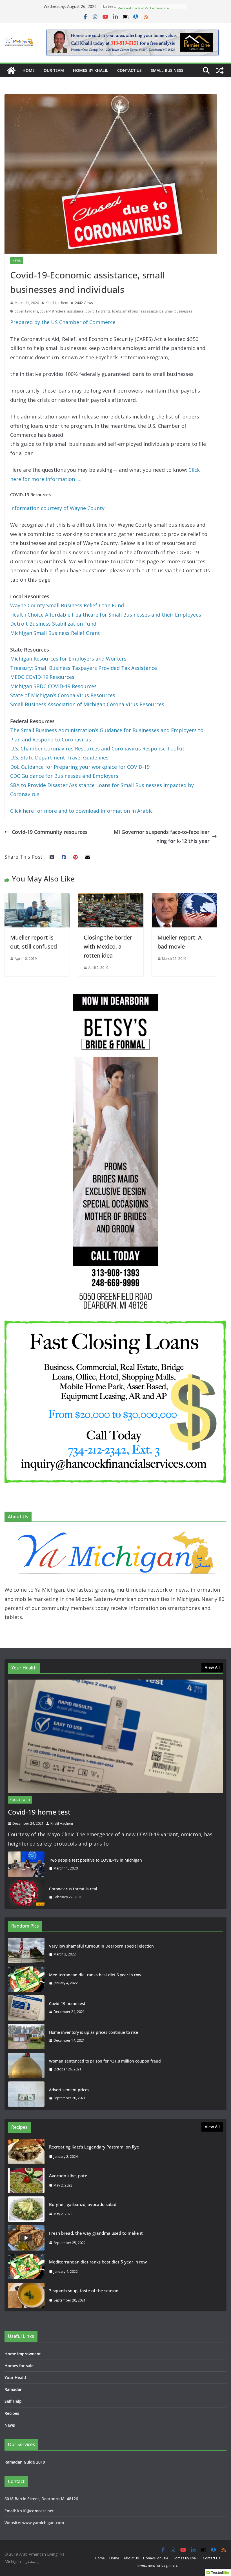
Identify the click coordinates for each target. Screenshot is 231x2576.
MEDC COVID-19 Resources (42, 677)
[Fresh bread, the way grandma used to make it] (26, 2238)
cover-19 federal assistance (62, 311)
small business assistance (143, 311)
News (16, 261)
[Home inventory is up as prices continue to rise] (26, 2037)
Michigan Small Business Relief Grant (55, 633)
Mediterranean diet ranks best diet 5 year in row (95, 1975)
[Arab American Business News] (11, 70)
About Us (131, 2558)
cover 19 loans (26, 311)
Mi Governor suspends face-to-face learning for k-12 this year (162, 836)
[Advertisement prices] (26, 2094)
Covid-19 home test (39, 1812)
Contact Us (129, 70)
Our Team (54, 70)
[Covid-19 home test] (115, 1736)
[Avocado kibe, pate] (26, 2180)
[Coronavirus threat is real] (26, 1893)
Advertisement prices (69, 2090)
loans (116, 311)
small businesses (179, 311)
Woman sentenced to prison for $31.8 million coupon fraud (105, 2061)
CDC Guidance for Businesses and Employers (64, 776)
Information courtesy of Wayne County (57, 508)
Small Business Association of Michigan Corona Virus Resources (87, 704)
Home (29, 70)
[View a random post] (220, 70)
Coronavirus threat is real (73, 1889)
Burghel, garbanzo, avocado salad (83, 2204)
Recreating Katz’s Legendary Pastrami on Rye (143, 9)
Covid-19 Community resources (50, 832)
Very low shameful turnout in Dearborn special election (101, 1946)
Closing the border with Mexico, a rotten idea (108, 946)
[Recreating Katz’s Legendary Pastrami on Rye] (26, 2152)
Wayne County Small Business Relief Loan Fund (68, 605)
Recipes (12, 2413)
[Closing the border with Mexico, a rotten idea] (111, 898)
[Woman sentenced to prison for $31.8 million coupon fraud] (26, 2065)
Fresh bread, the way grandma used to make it (96, 2233)
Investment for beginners (157, 2565)
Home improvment (23, 2354)
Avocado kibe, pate (68, 2176)
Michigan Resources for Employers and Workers (68, 659)
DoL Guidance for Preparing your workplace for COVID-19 (80, 767)
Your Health (20, 1800)
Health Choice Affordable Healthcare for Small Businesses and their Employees (106, 615)
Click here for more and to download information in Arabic (81, 811)
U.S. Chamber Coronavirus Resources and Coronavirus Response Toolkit (97, 748)
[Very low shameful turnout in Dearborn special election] (26, 1950)
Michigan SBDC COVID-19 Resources (53, 686)
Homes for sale (19, 2366)
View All (212, 1667)
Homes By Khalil (91, 70)
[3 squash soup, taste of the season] (26, 2295)
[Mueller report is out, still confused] (37, 898)
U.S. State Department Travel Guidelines (59, 757)
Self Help (13, 2401)
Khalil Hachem (57, 303)
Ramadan (14, 2389)
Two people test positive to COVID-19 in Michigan (95, 1860)
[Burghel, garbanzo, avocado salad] (26, 2209)
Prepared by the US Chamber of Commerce (63, 322)
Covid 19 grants (98, 311)
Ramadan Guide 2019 (25, 2462)
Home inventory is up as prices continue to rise (94, 2032)
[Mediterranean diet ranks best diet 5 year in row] (26, 1979)
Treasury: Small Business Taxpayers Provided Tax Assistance (84, 668)
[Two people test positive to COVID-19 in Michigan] (26, 1864)
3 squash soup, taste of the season (84, 2291)
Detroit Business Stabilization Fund (53, 624)
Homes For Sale (156, 2558)
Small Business (167, 70)
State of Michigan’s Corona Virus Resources (63, 695)
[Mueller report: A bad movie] (184, 898)
